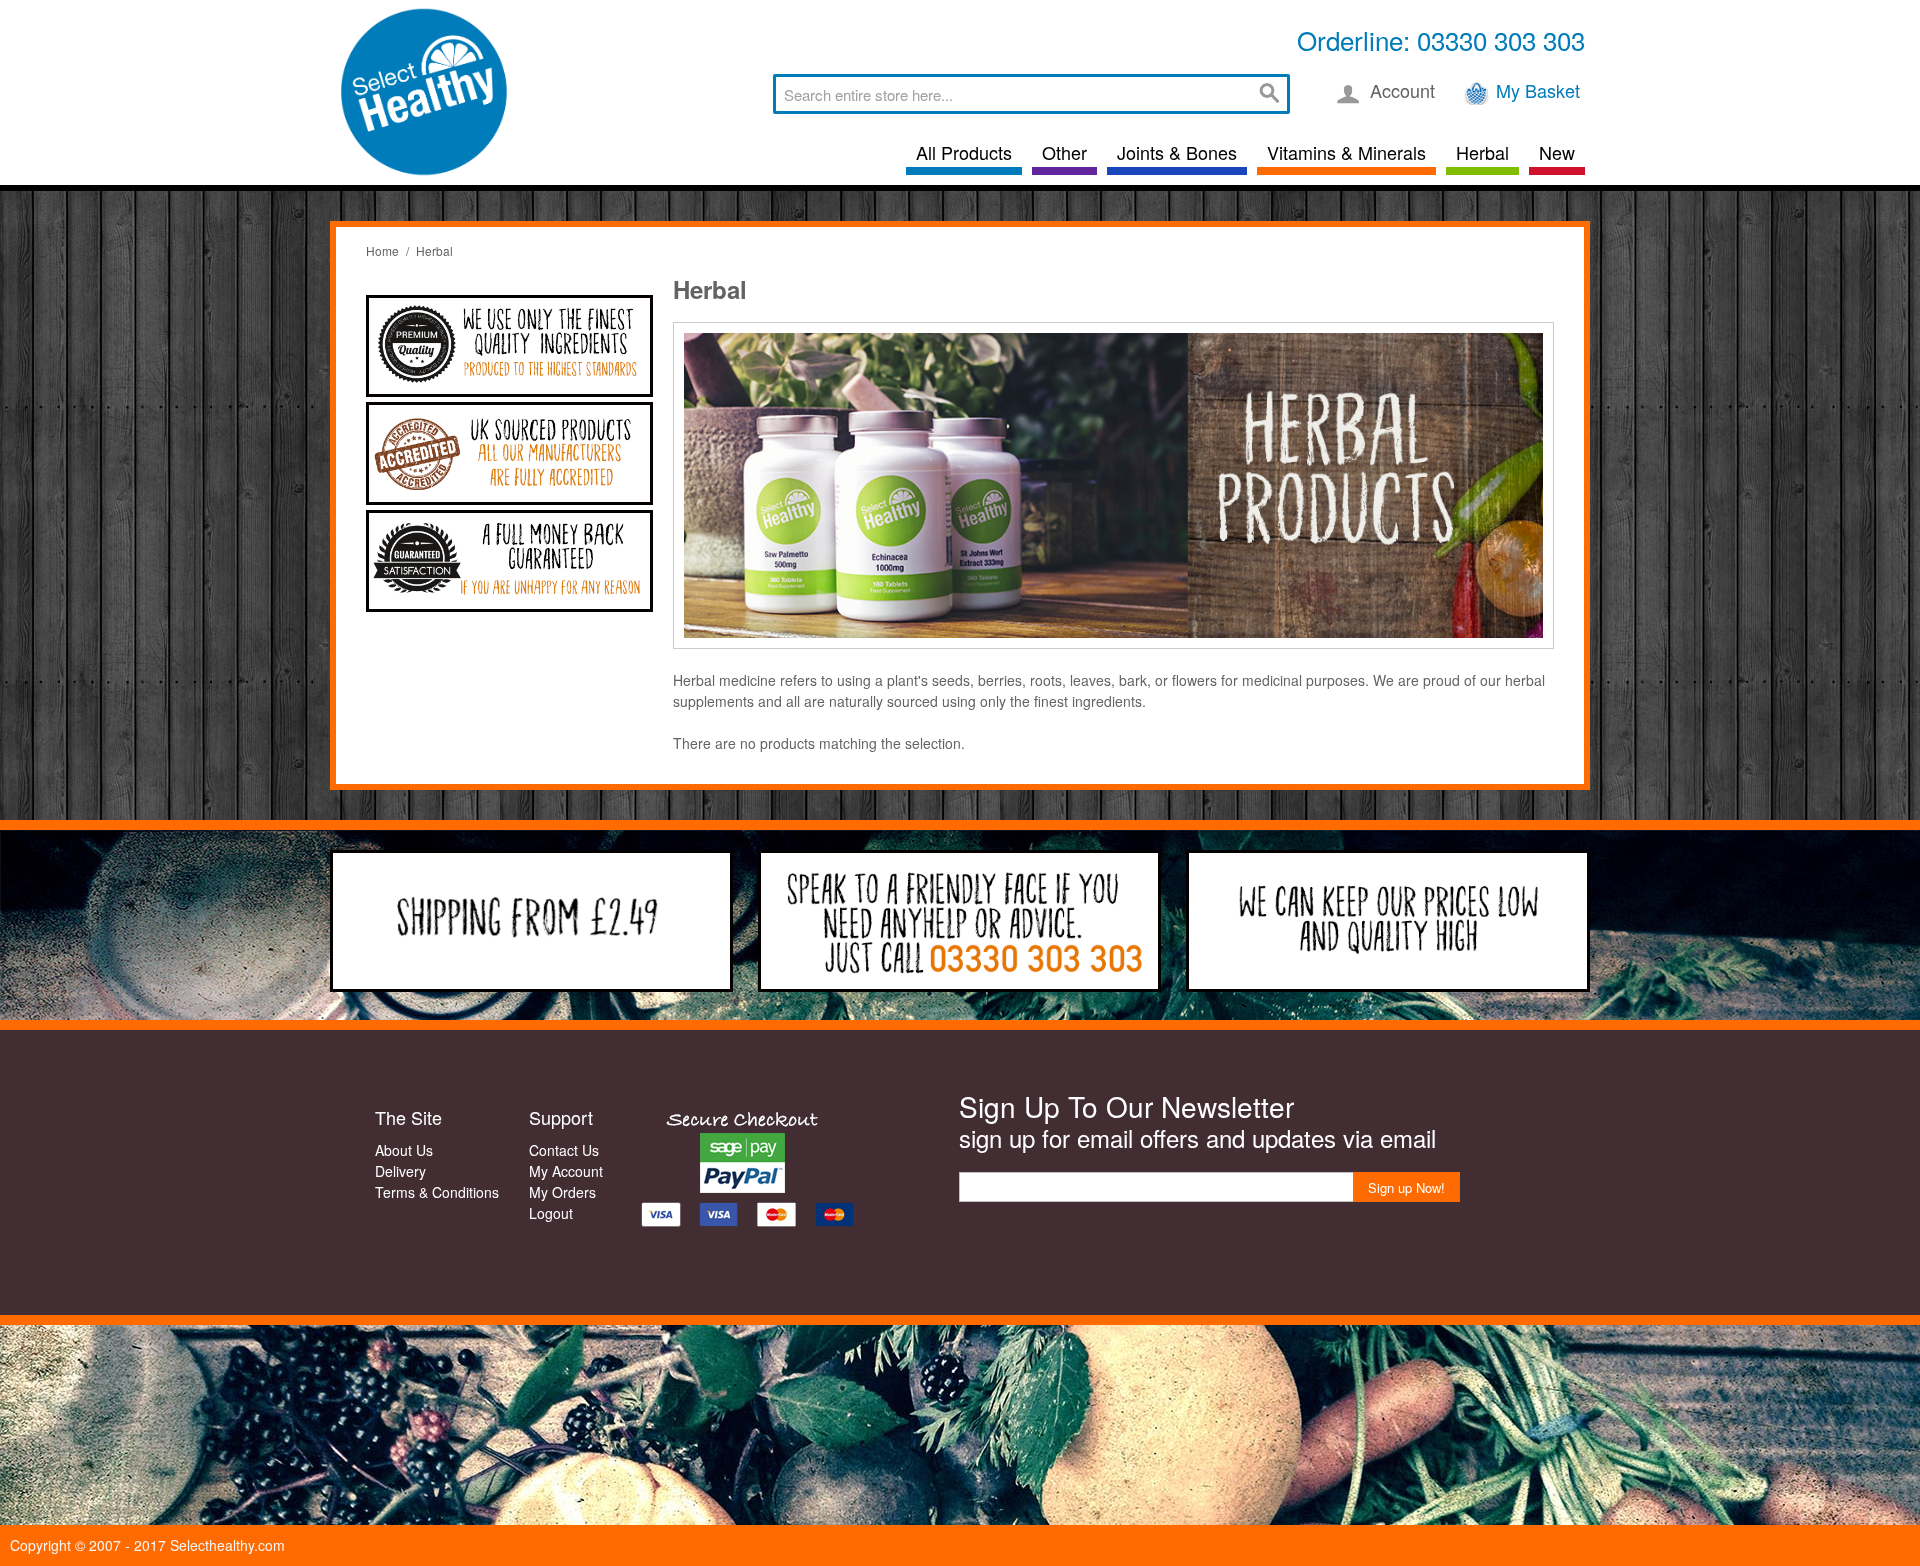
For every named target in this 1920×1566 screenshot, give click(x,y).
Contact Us (564, 1150)
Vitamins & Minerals (1346, 152)
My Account (566, 1171)
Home (382, 250)
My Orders (562, 1192)
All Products (964, 152)
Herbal (1482, 152)
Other (1064, 152)
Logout (551, 1213)
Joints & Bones (1177, 152)
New (1557, 152)
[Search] (1270, 94)
